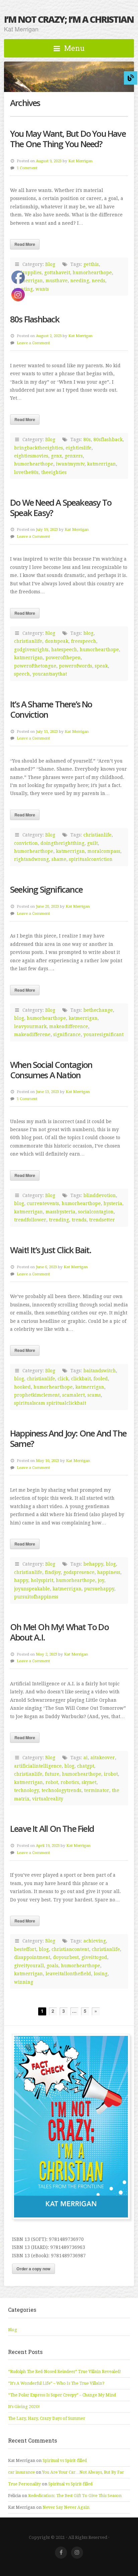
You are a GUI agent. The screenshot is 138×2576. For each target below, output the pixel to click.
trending (59, 1220)
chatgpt (86, 1766)
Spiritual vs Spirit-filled (65, 2461)
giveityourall (29, 1966)
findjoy (53, 1572)
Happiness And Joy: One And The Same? (68, 1439)
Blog (50, 264)
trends (79, 1220)
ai (86, 1758)
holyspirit (42, 1580)
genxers (74, 456)
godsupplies (28, 273)
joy (101, 1580)
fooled (101, 1379)
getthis (91, 264)
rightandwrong (31, 859)
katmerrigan (28, 281)
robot (52, 1782)
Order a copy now (33, 2269)
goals (52, 1966)
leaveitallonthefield (68, 1974)
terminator (97, 1790)
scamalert (74, 1395)
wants (42, 289)
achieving (95, 1941)
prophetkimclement (37, 1395)
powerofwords (76, 666)
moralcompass (104, 851)
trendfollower (30, 1220)
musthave (57, 281)
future (52, 1774)
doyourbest (66, 1957)
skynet (89, 1782)
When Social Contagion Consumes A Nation (51, 1070)
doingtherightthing (62, 843)
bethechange (98, 1010)
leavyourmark (30, 1026)
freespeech (84, 641)
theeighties (54, 472)
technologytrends (61, 1790)
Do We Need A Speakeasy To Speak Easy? (61, 508)
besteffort (25, 1949)
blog (88, 633)
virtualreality (48, 1799)
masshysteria (60, 1212)
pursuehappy (99, 1589)
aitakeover (103, 1758)
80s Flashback (35, 319)
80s (87, 439)
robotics (70, 1782)
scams (94, 1395)
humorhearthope (92, 273)
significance (67, 1034)
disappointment (32, 1957)
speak (101, 666)
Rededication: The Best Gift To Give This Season (75, 2496)
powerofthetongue (35, 666)
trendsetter (102, 1220)
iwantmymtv (70, 464)
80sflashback (108, 439)
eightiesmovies (31, 456)
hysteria (113, 1203)
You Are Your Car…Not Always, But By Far (83, 2472)
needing (80, 281)
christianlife (28, 641)
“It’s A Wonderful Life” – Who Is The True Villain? (56, 2383)
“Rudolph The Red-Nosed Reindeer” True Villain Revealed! (65, 2372)
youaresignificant (103, 1034)
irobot (111, 1774)
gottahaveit (57, 273)
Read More (25, 244)
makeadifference (69, 1026)
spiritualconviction (91, 859)
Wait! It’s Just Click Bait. (51, 1250)
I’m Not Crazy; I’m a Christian (69, 19)
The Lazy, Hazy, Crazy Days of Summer (47, 2418)
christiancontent (70, 1949)
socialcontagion (96, 1212)
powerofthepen (63, 658)
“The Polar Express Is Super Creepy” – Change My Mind (62, 2395)
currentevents (43, 1203)
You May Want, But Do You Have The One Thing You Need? (68, 139)
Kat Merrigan (80, 161)
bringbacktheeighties (39, 448)
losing (101, 1974)
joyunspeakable (32, 1589)
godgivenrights (31, 650)
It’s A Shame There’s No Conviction (51, 709)
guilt (92, 843)
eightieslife (79, 448)
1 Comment (27, 168)
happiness (109, 1572)
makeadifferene (32, 1034)
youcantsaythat (50, 674)
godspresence (79, 1572)
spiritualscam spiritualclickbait (50, 1403)
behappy (93, 1564)
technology (26, 1790)
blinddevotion (100, 1195)
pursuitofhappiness (36, 1597)
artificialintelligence (38, 1766)
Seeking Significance (46, 889)
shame (59, 859)
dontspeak (57, 641)
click (63, 1379)
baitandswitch (100, 1371)
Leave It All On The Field (52, 1829)
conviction (26, 843)
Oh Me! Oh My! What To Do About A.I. (59, 1632)
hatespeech (64, 650)
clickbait (81, 1379)
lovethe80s (26, 472)
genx (56, 456)
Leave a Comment (33, 343)
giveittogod (94, 1957)
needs (98, 281)
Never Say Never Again (66, 2507)
